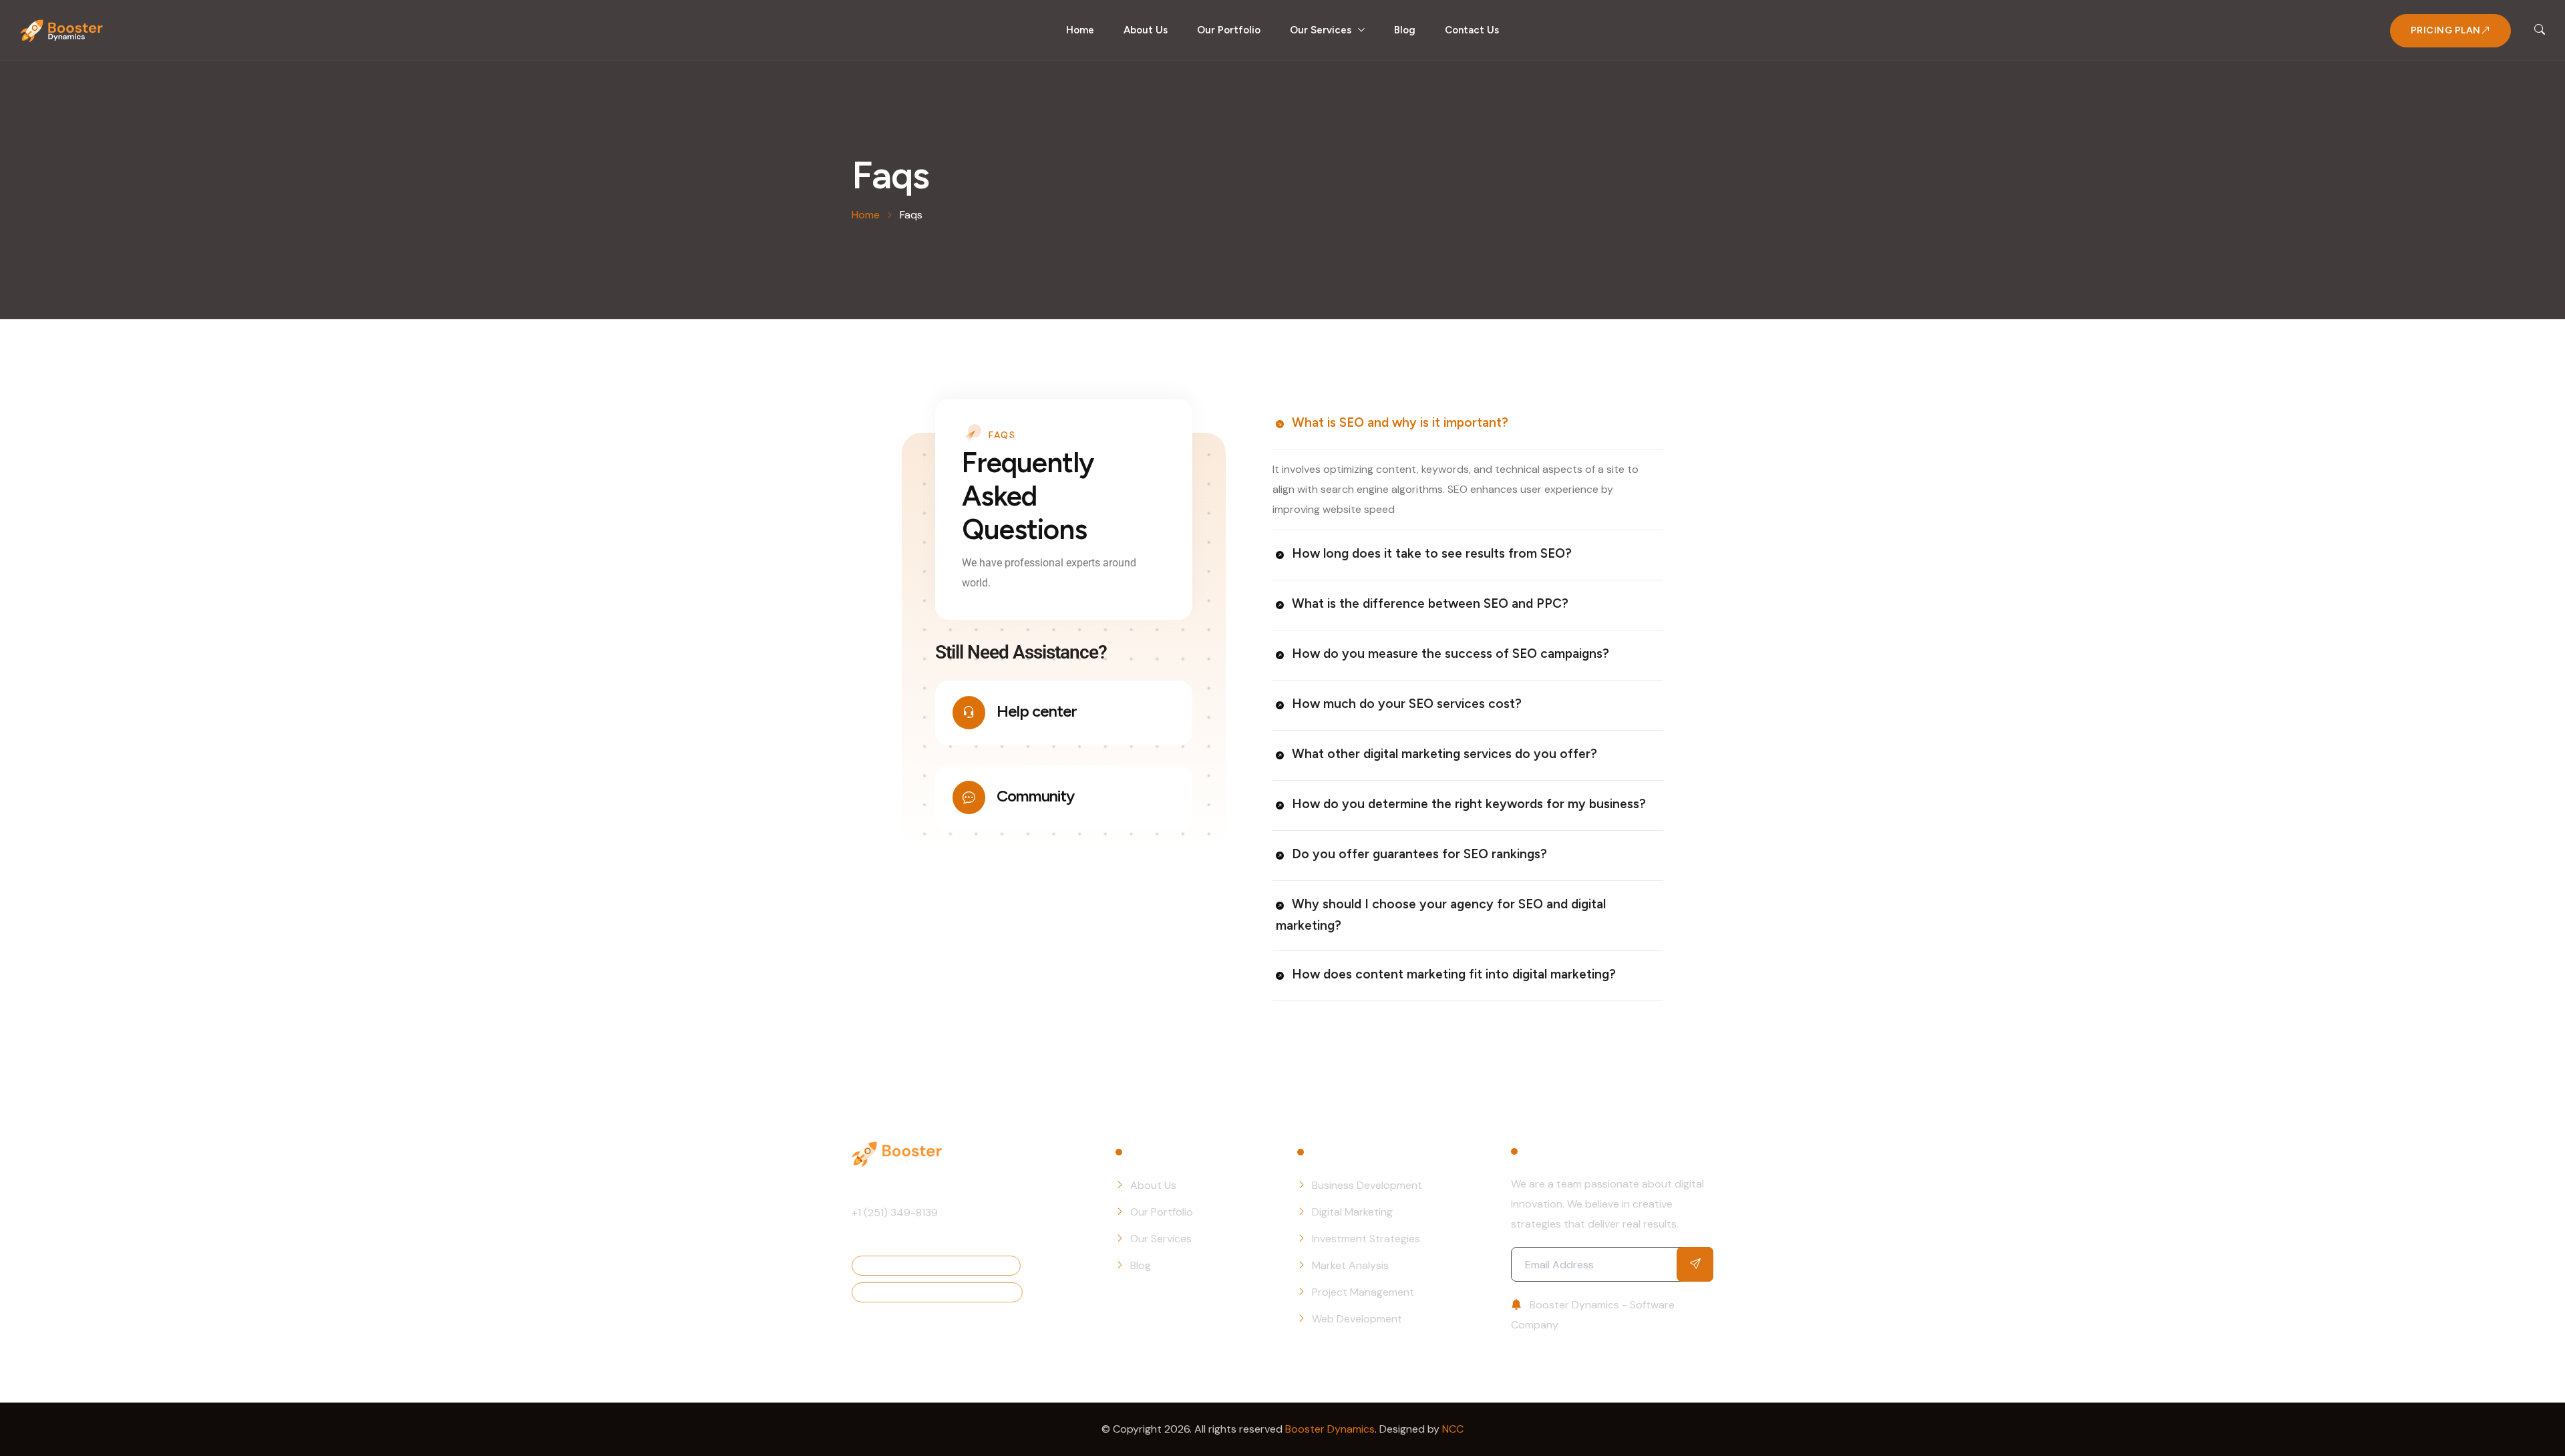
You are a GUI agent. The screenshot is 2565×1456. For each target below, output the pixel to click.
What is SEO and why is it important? (1400, 422)
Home (1080, 30)
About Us (1146, 30)
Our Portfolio (1229, 30)
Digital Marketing (1352, 1212)
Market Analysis (1350, 1265)
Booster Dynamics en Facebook (940, 1266)
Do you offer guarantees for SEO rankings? (1419, 854)
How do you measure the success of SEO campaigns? (1450, 654)
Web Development (1357, 1319)
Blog (1405, 30)
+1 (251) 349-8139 (895, 1213)
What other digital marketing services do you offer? (1444, 754)
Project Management (1363, 1292)
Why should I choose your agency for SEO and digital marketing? (1441, 915)
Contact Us (1472, 30)
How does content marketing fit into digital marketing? (1454, 974)
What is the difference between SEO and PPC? (1430, 603)
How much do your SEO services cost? (1407, 704)
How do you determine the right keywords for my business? (1469, 804)
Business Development (1367, 1185)
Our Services (1321, 30)
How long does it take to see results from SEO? (1432, 553)
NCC (1453, 1429)
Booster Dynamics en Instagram (942, 1292)
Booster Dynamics (1330, 1429)
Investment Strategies (1366, 1239)
